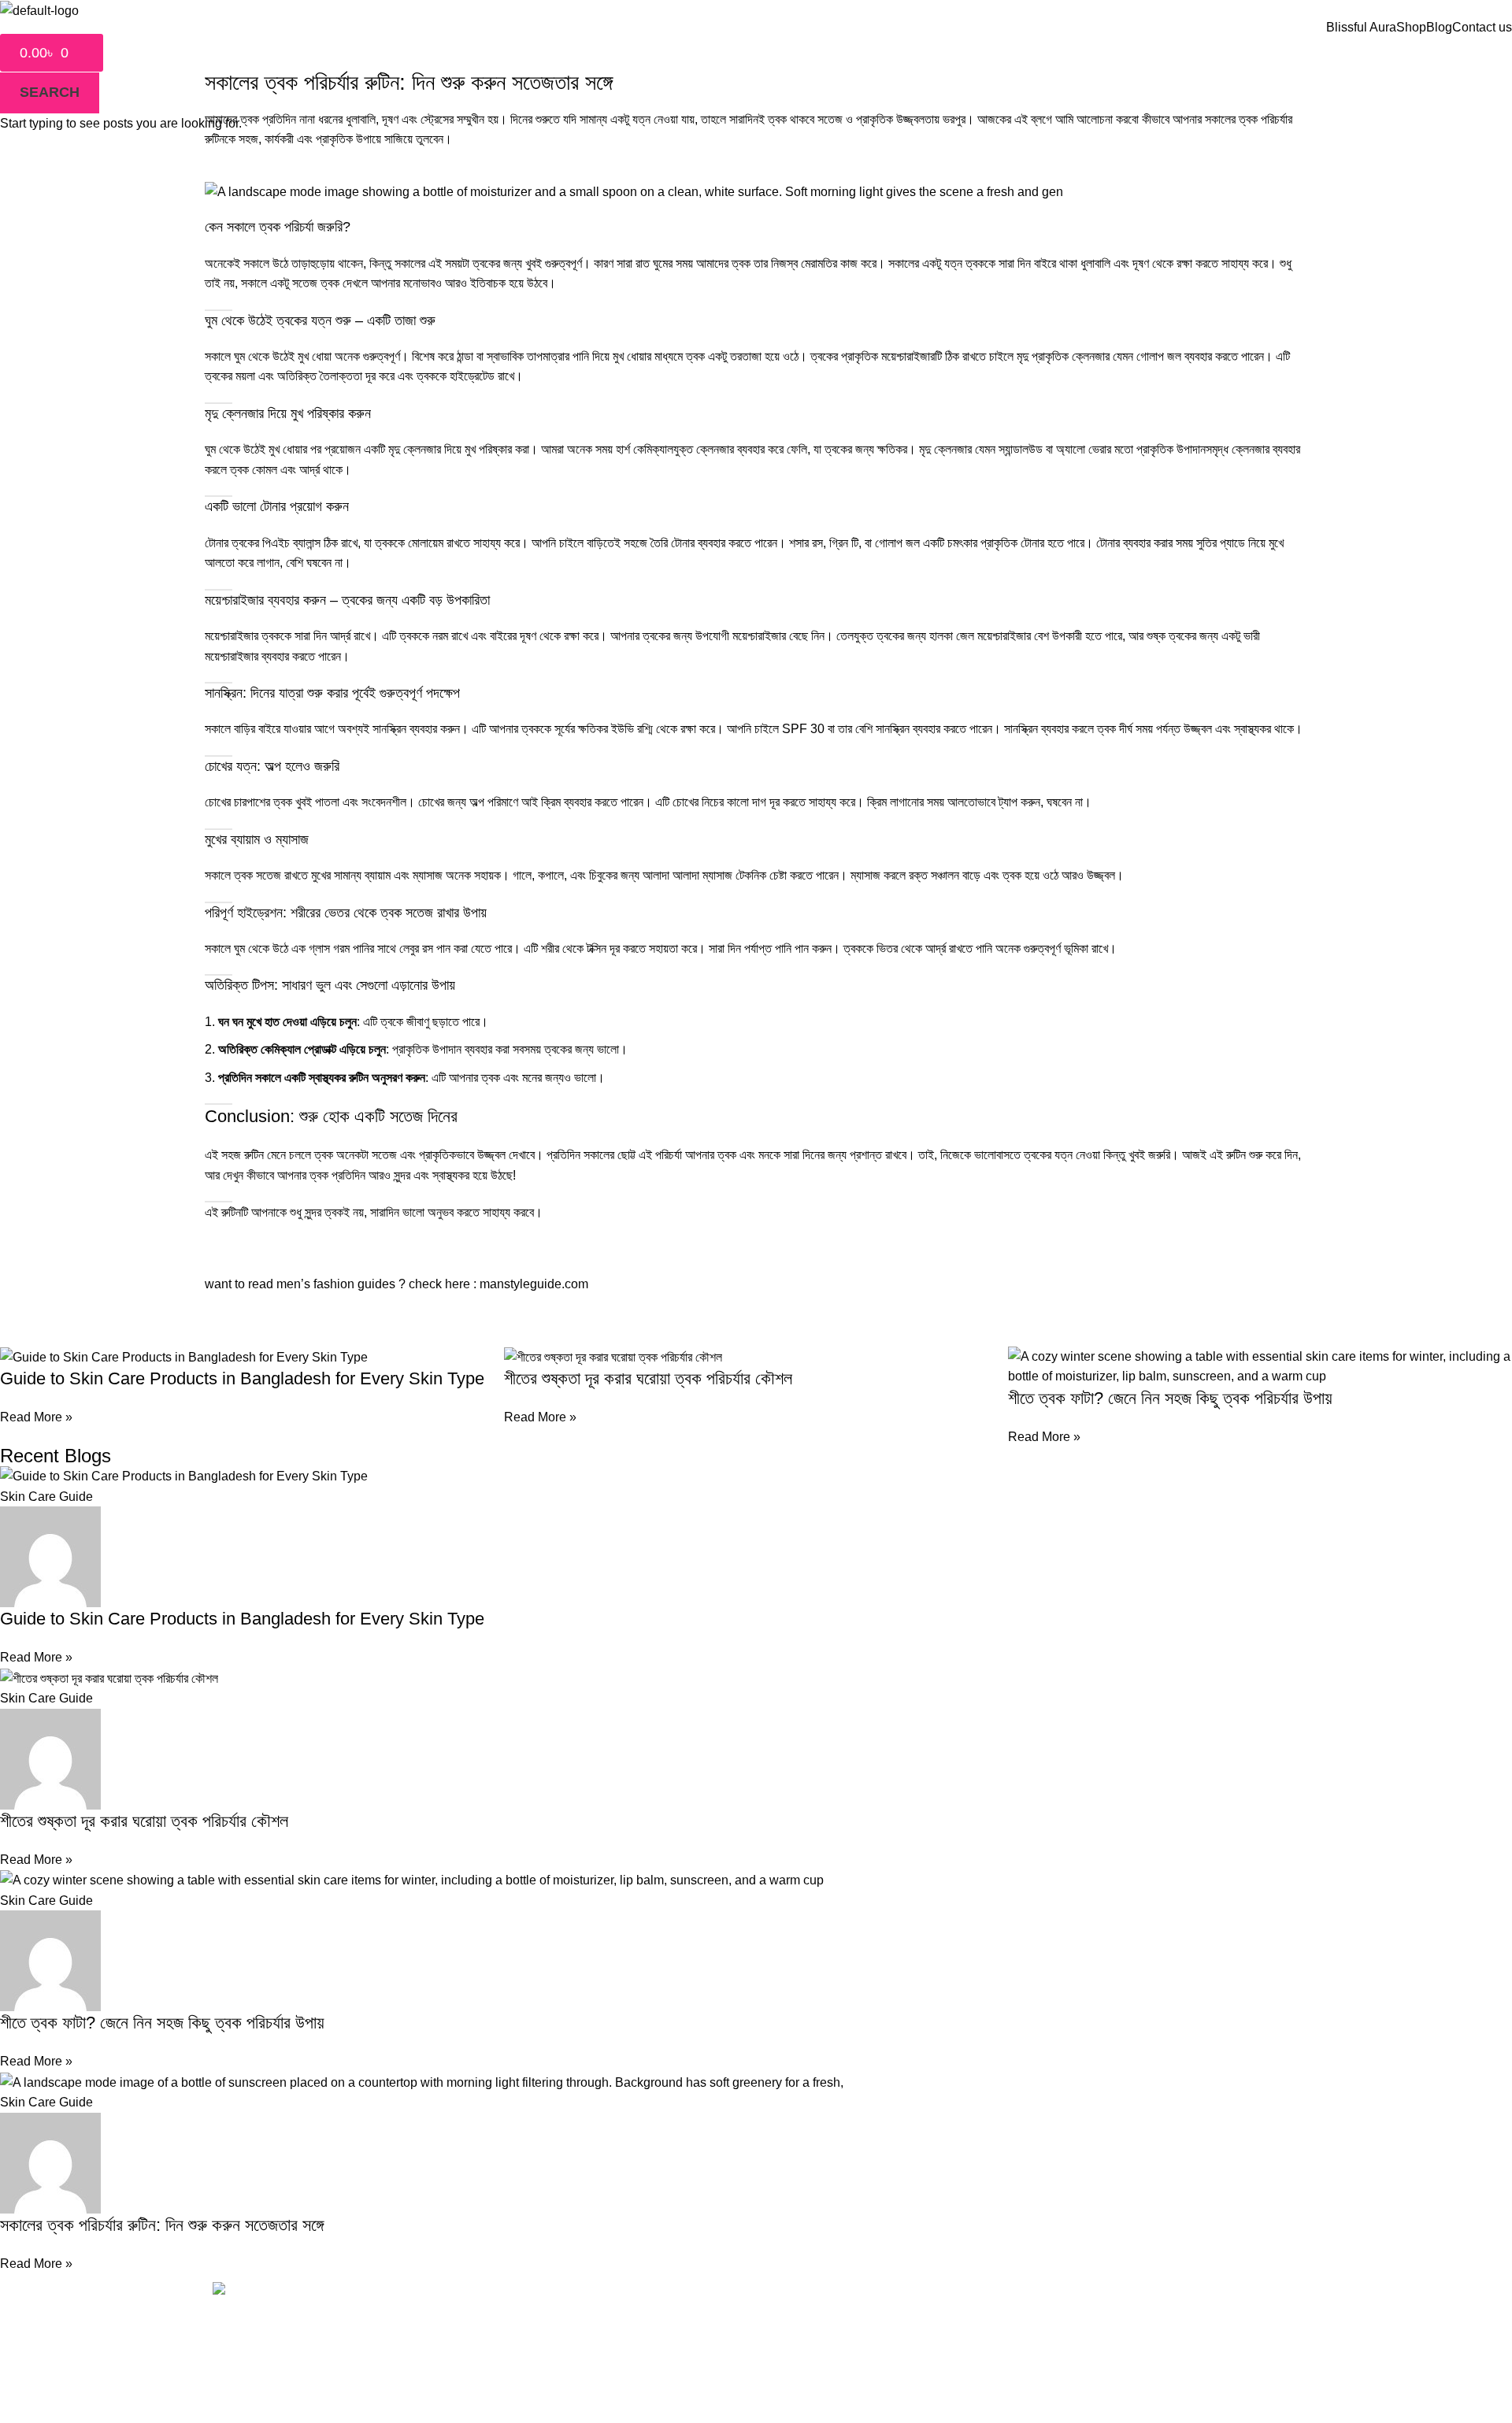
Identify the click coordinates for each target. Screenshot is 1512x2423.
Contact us (1482, 28)
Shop (1411, 28)
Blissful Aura (1361, 28)
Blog (1439, 28)
